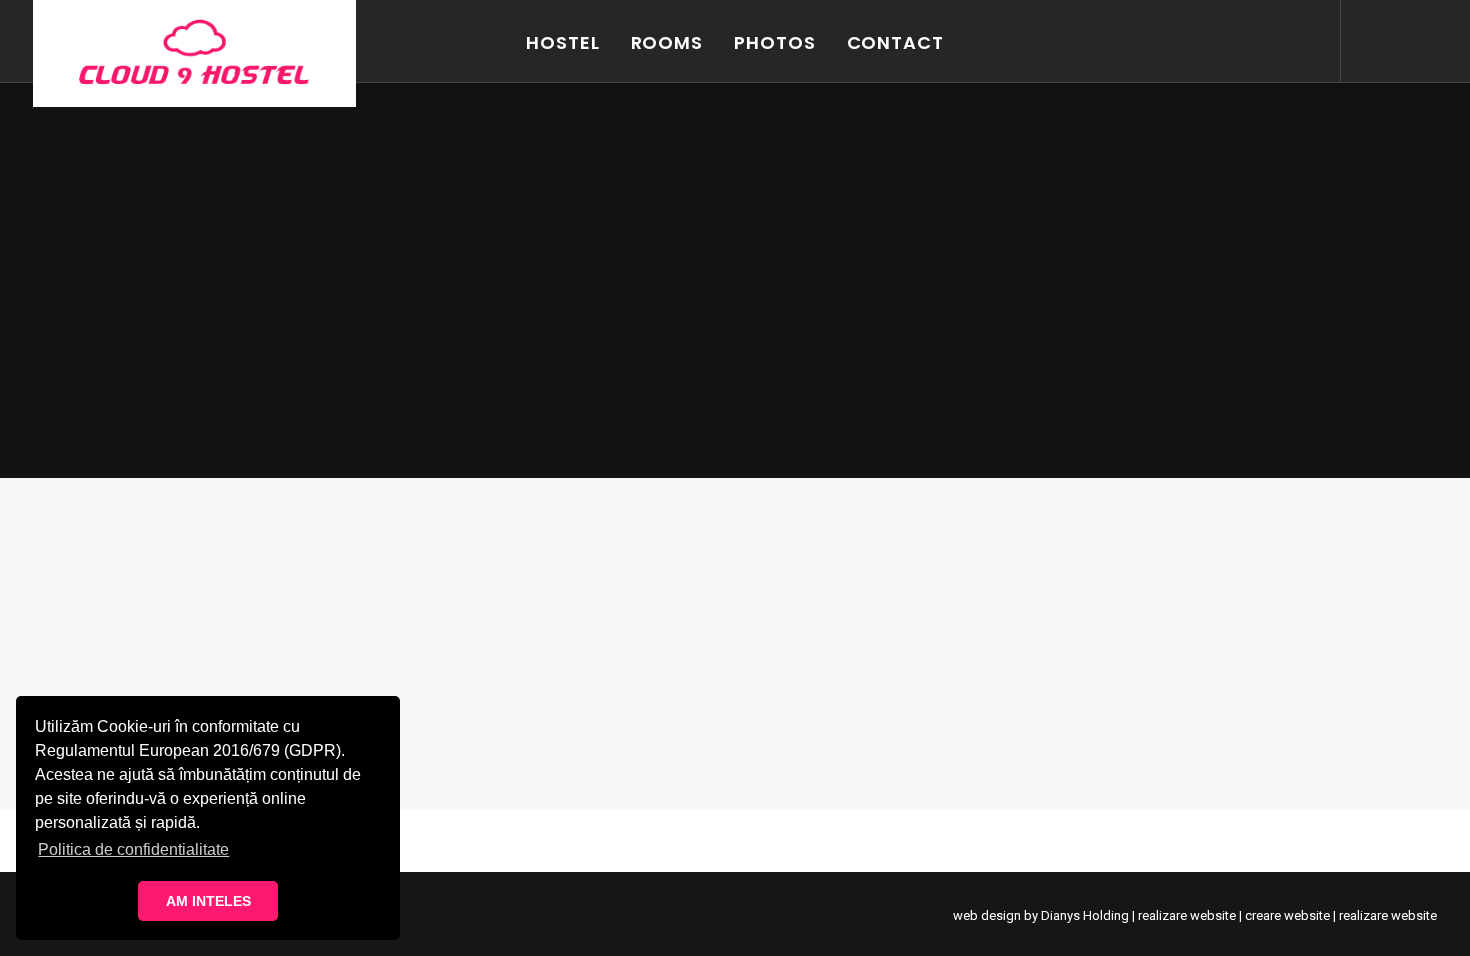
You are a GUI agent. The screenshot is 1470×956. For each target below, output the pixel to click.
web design (987, 915)
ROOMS (667, 42)
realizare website (1187, 915)
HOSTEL (562, 42)
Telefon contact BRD (149, 627)
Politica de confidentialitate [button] (133, 849)
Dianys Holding (1085, 915)
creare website (1287, 915)
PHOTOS (774, 42)
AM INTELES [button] (208, 901)
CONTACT (895, 42)
